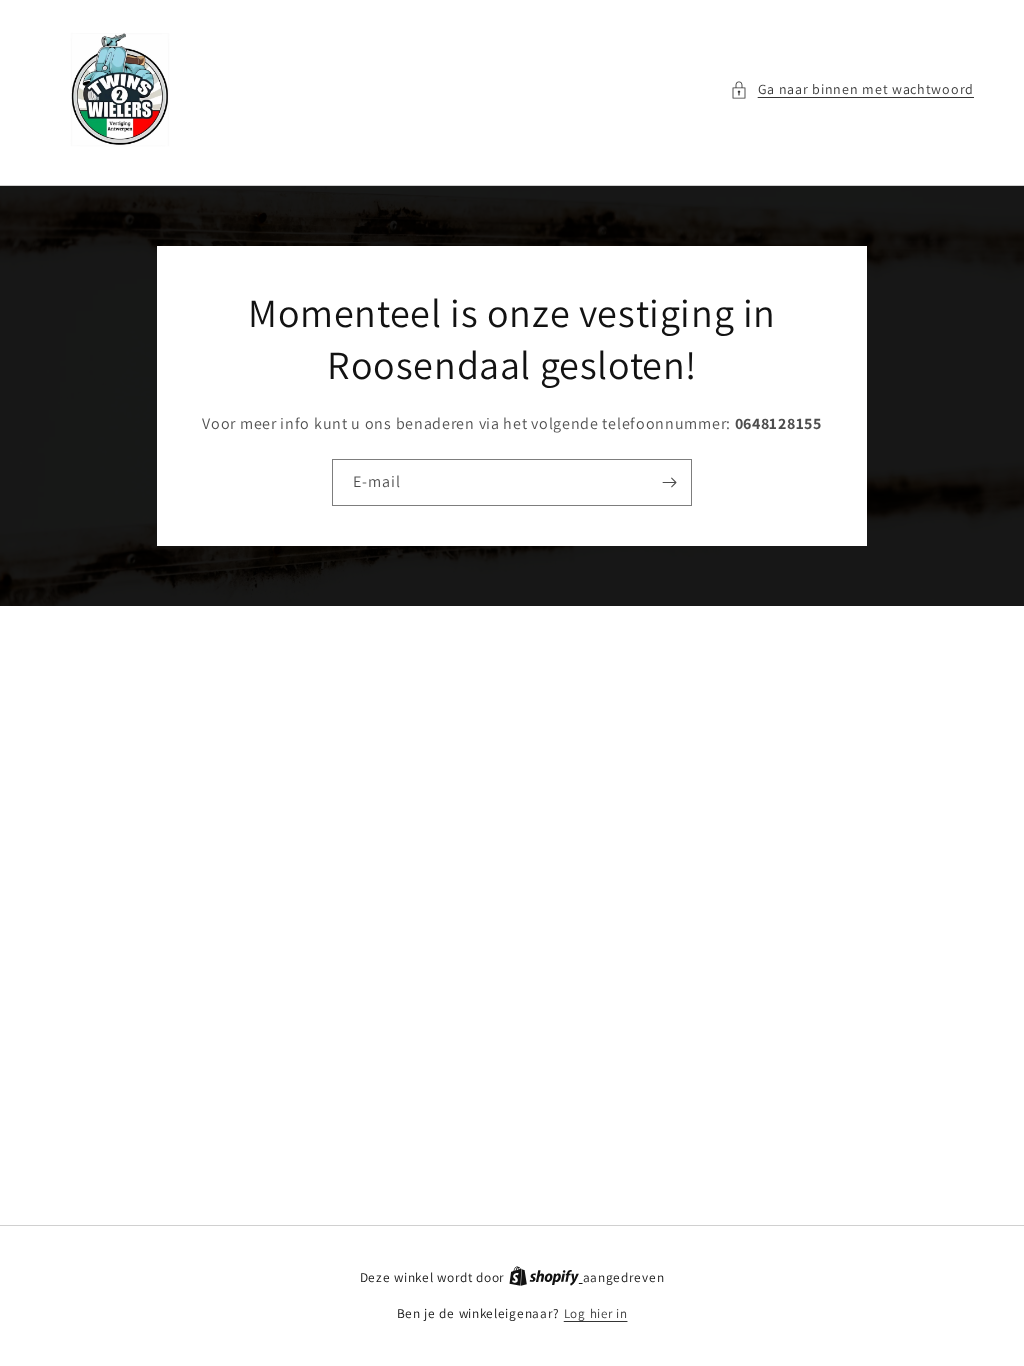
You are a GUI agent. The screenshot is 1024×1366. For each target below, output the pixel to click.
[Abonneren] (669, 482)
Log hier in (596, 1313)
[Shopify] (546, 1277)
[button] (852, 89)
